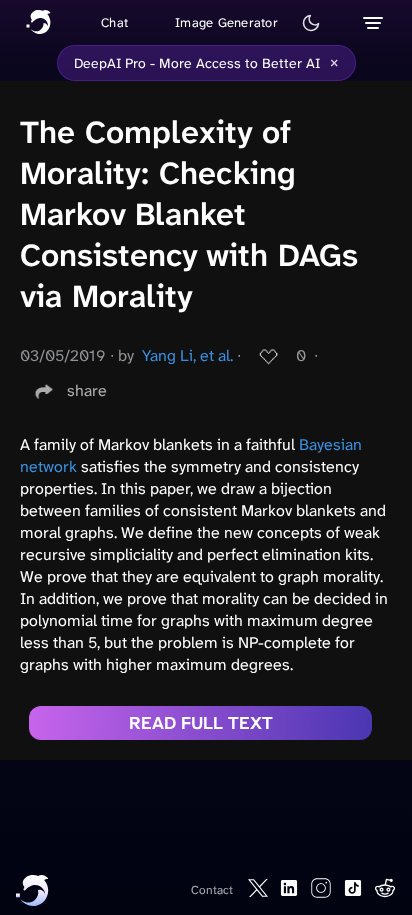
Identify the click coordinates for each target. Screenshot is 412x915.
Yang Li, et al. (187, 355)
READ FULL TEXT (201, 723)
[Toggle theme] (311, 23)
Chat (114, 22)
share (87, 390)
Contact (212, 890)
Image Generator (226, 22)
